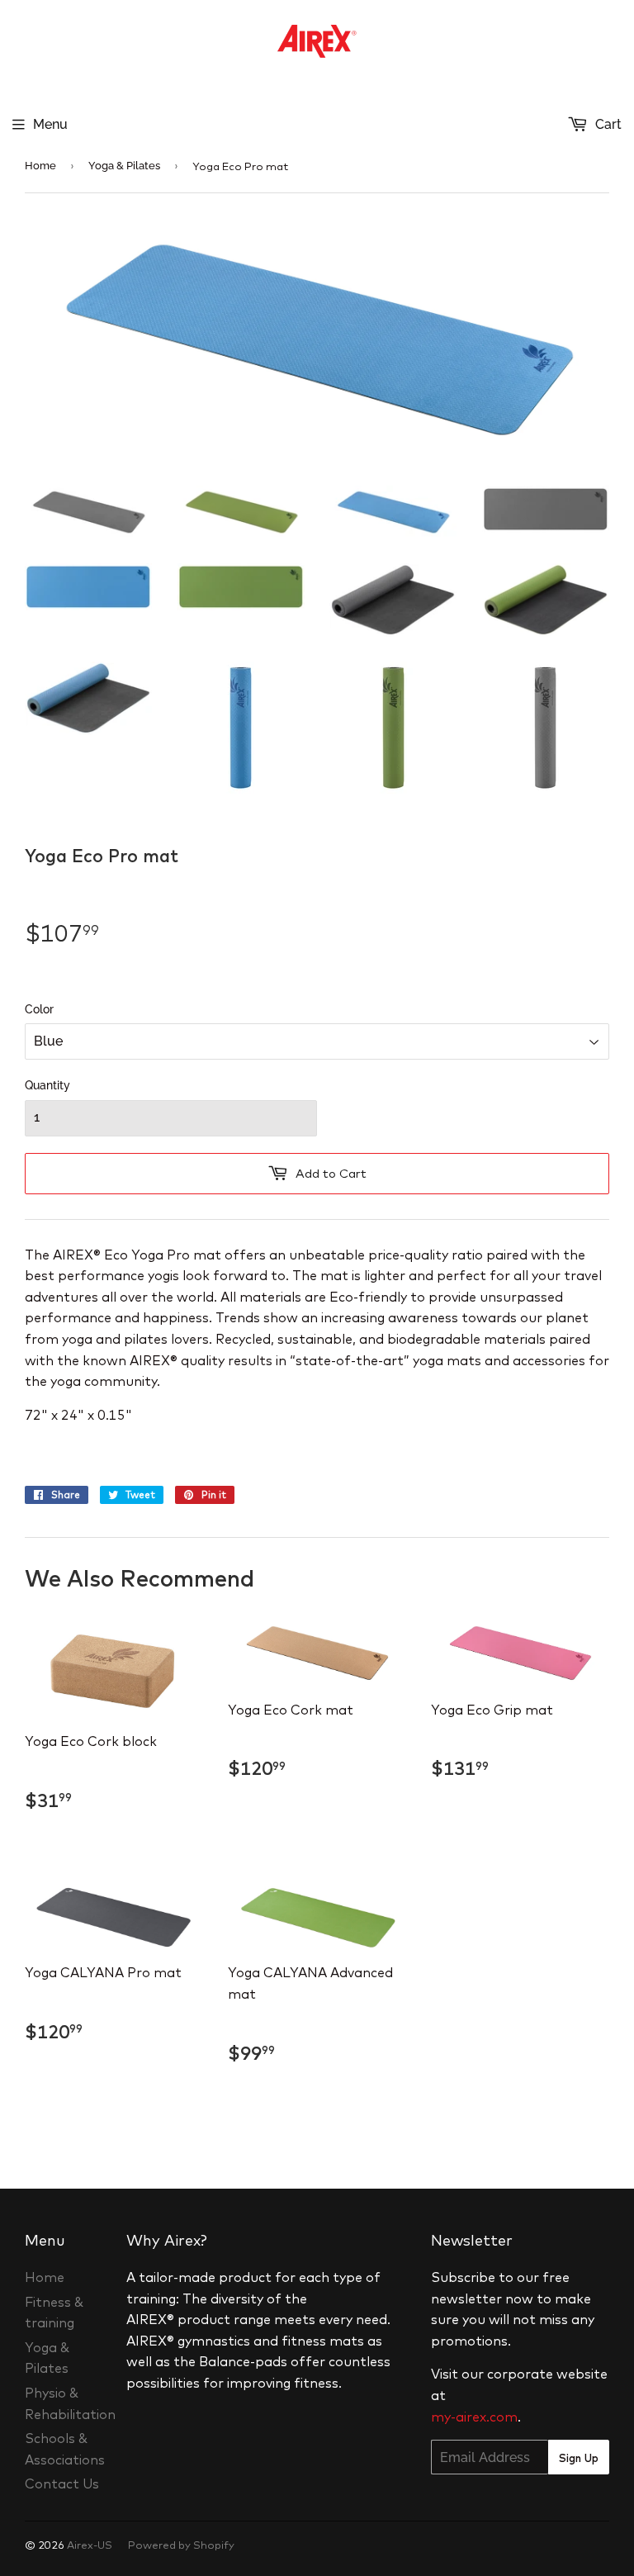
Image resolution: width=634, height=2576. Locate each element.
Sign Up (579, 2458)
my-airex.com (474, 2417)
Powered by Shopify (181, 2545)
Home (40, 166)
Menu (50, 124)
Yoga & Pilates (124, 166)
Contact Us (62, 2483)
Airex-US (90, 2545)
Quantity (47, 1085)
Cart (607, 124)
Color (39, 1009)
